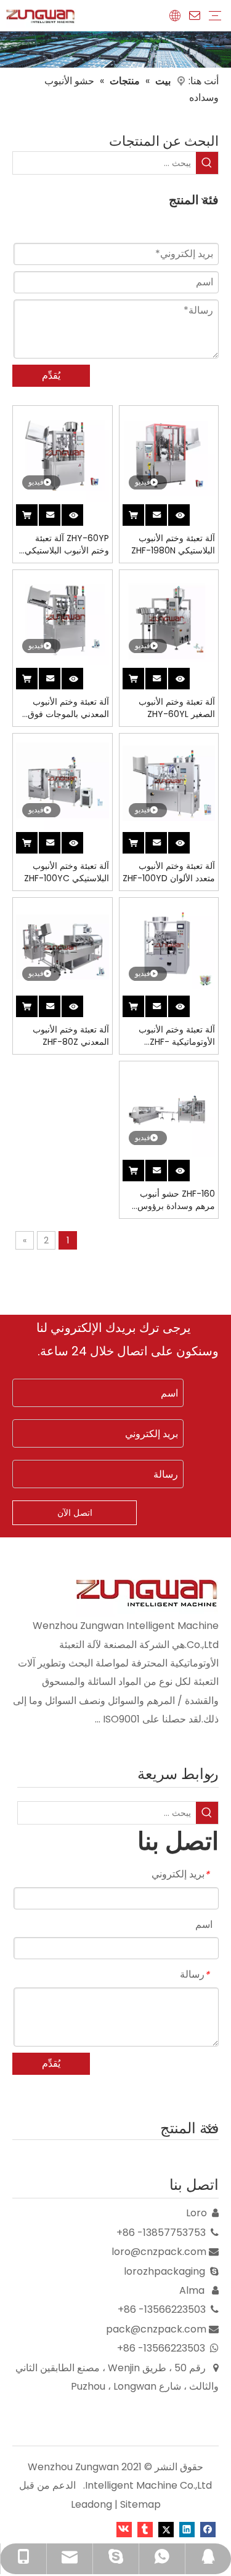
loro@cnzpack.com (159, 2252)
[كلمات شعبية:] (207, 163)
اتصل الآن (75, 1513)
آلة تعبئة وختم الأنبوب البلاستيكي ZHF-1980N (173, 544)
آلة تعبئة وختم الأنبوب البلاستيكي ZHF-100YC (67, 872)
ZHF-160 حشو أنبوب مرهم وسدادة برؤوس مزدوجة (176, 1200)
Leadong (91, 2504)
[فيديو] (169, 455)
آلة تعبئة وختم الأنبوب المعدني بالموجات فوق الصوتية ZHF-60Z (68, 708)
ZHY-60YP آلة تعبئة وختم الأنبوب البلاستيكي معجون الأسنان (67, 544)
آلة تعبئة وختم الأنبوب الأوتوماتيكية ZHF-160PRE (177, 1036)
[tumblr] (145, 2529)
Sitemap (140, 2504)
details (174, 513)
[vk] (124, 2529)
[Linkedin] (187, 2529)
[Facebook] (208, 2529)
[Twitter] (166, 2529)
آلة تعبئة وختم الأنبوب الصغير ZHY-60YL (177, 708)
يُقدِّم (51, 375)
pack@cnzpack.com (156, 2329)
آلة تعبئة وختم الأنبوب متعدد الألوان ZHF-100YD (169, 872)
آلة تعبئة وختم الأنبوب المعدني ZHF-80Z (71, 1036)
